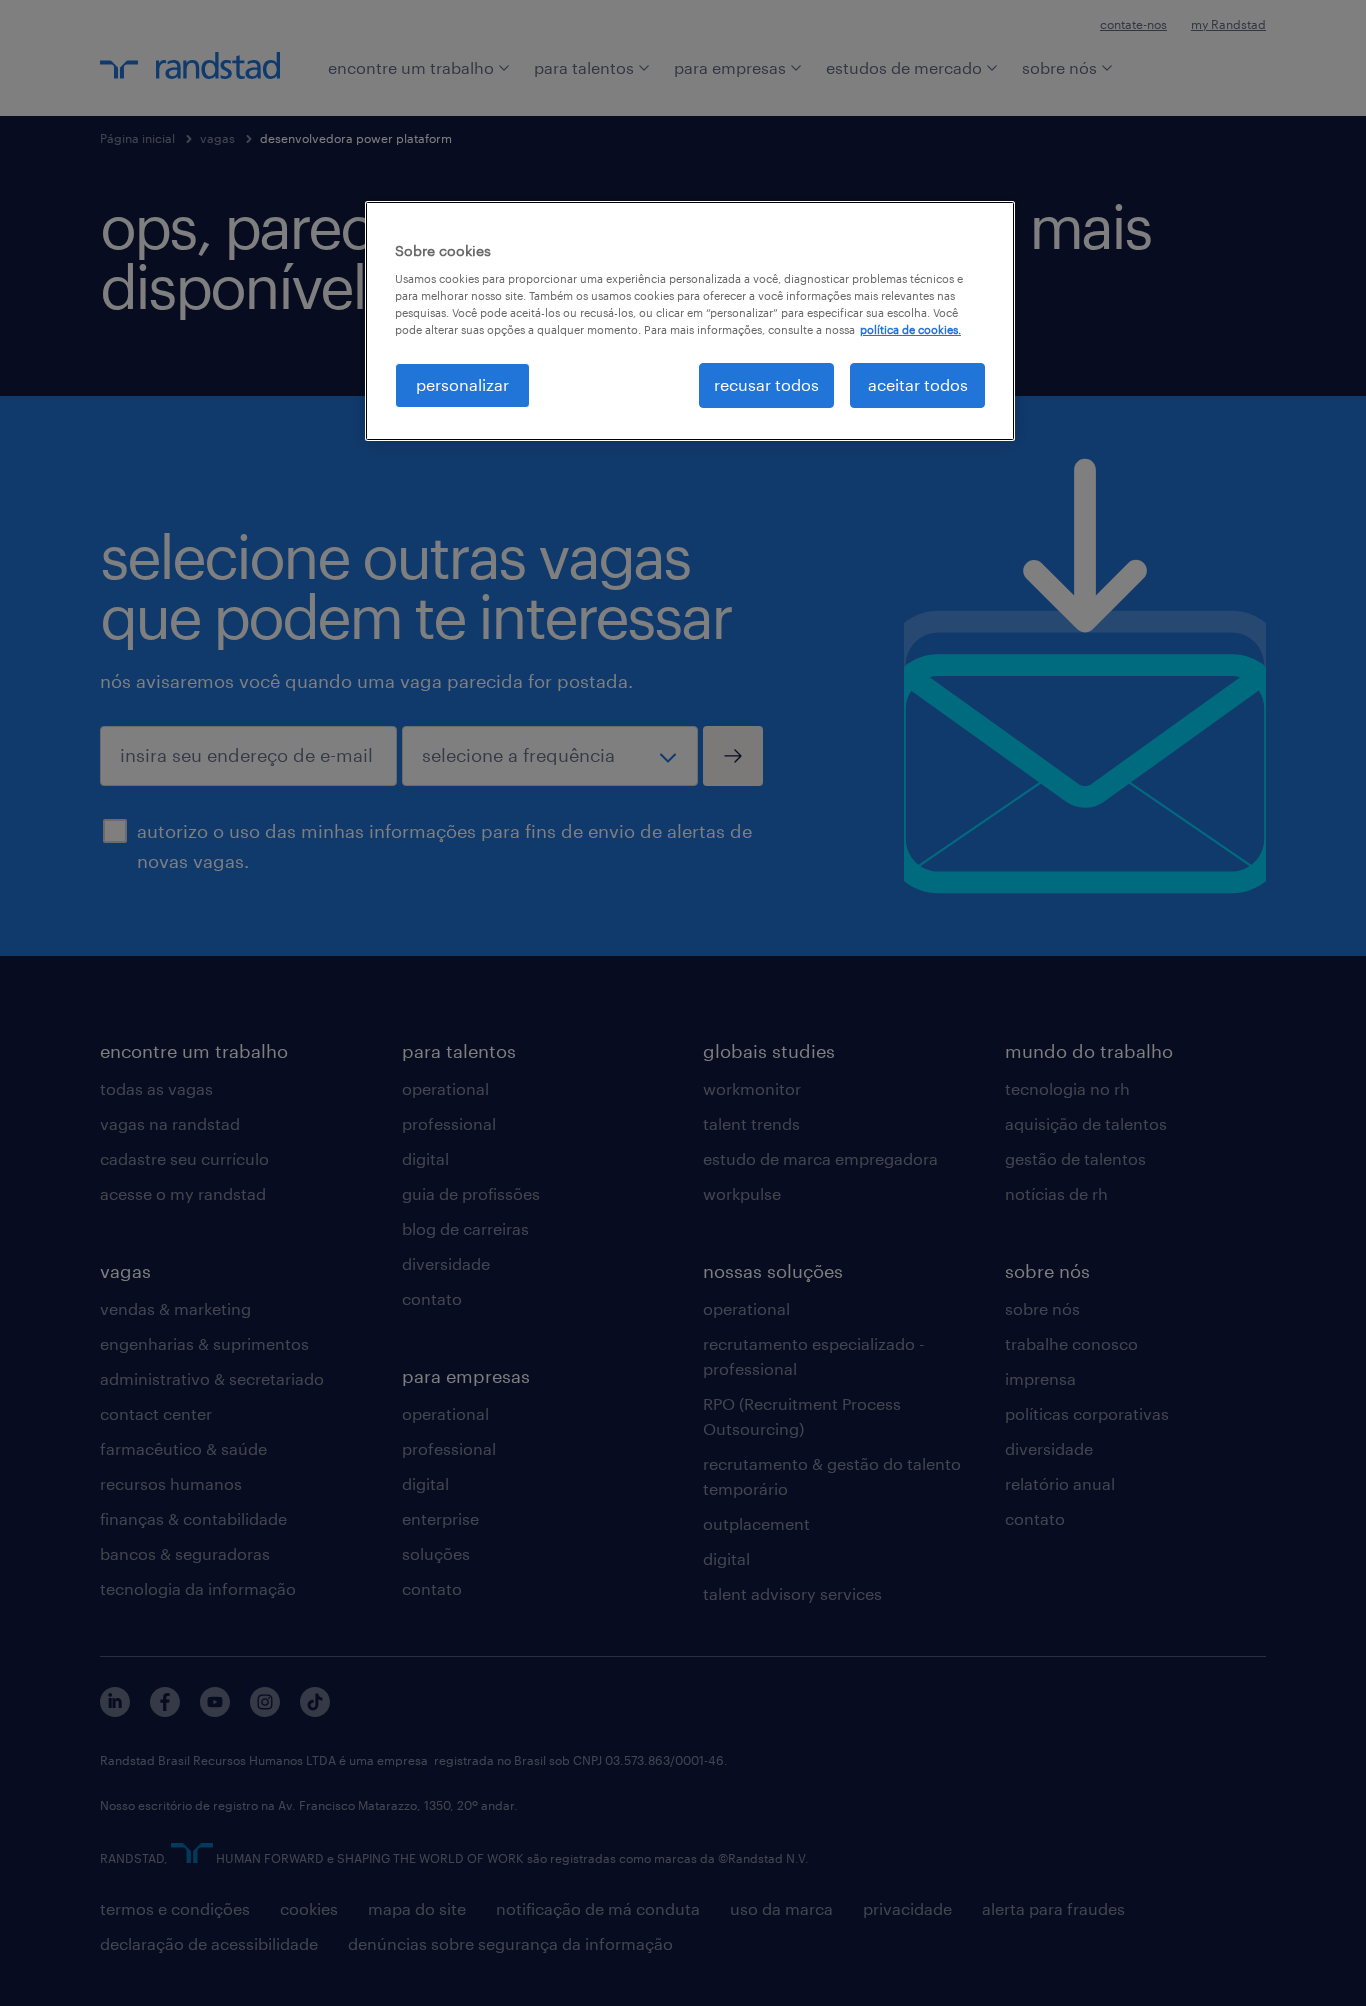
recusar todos (766, 384)
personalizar (462, 384)
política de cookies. (910, 329)
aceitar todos (918, 384)
